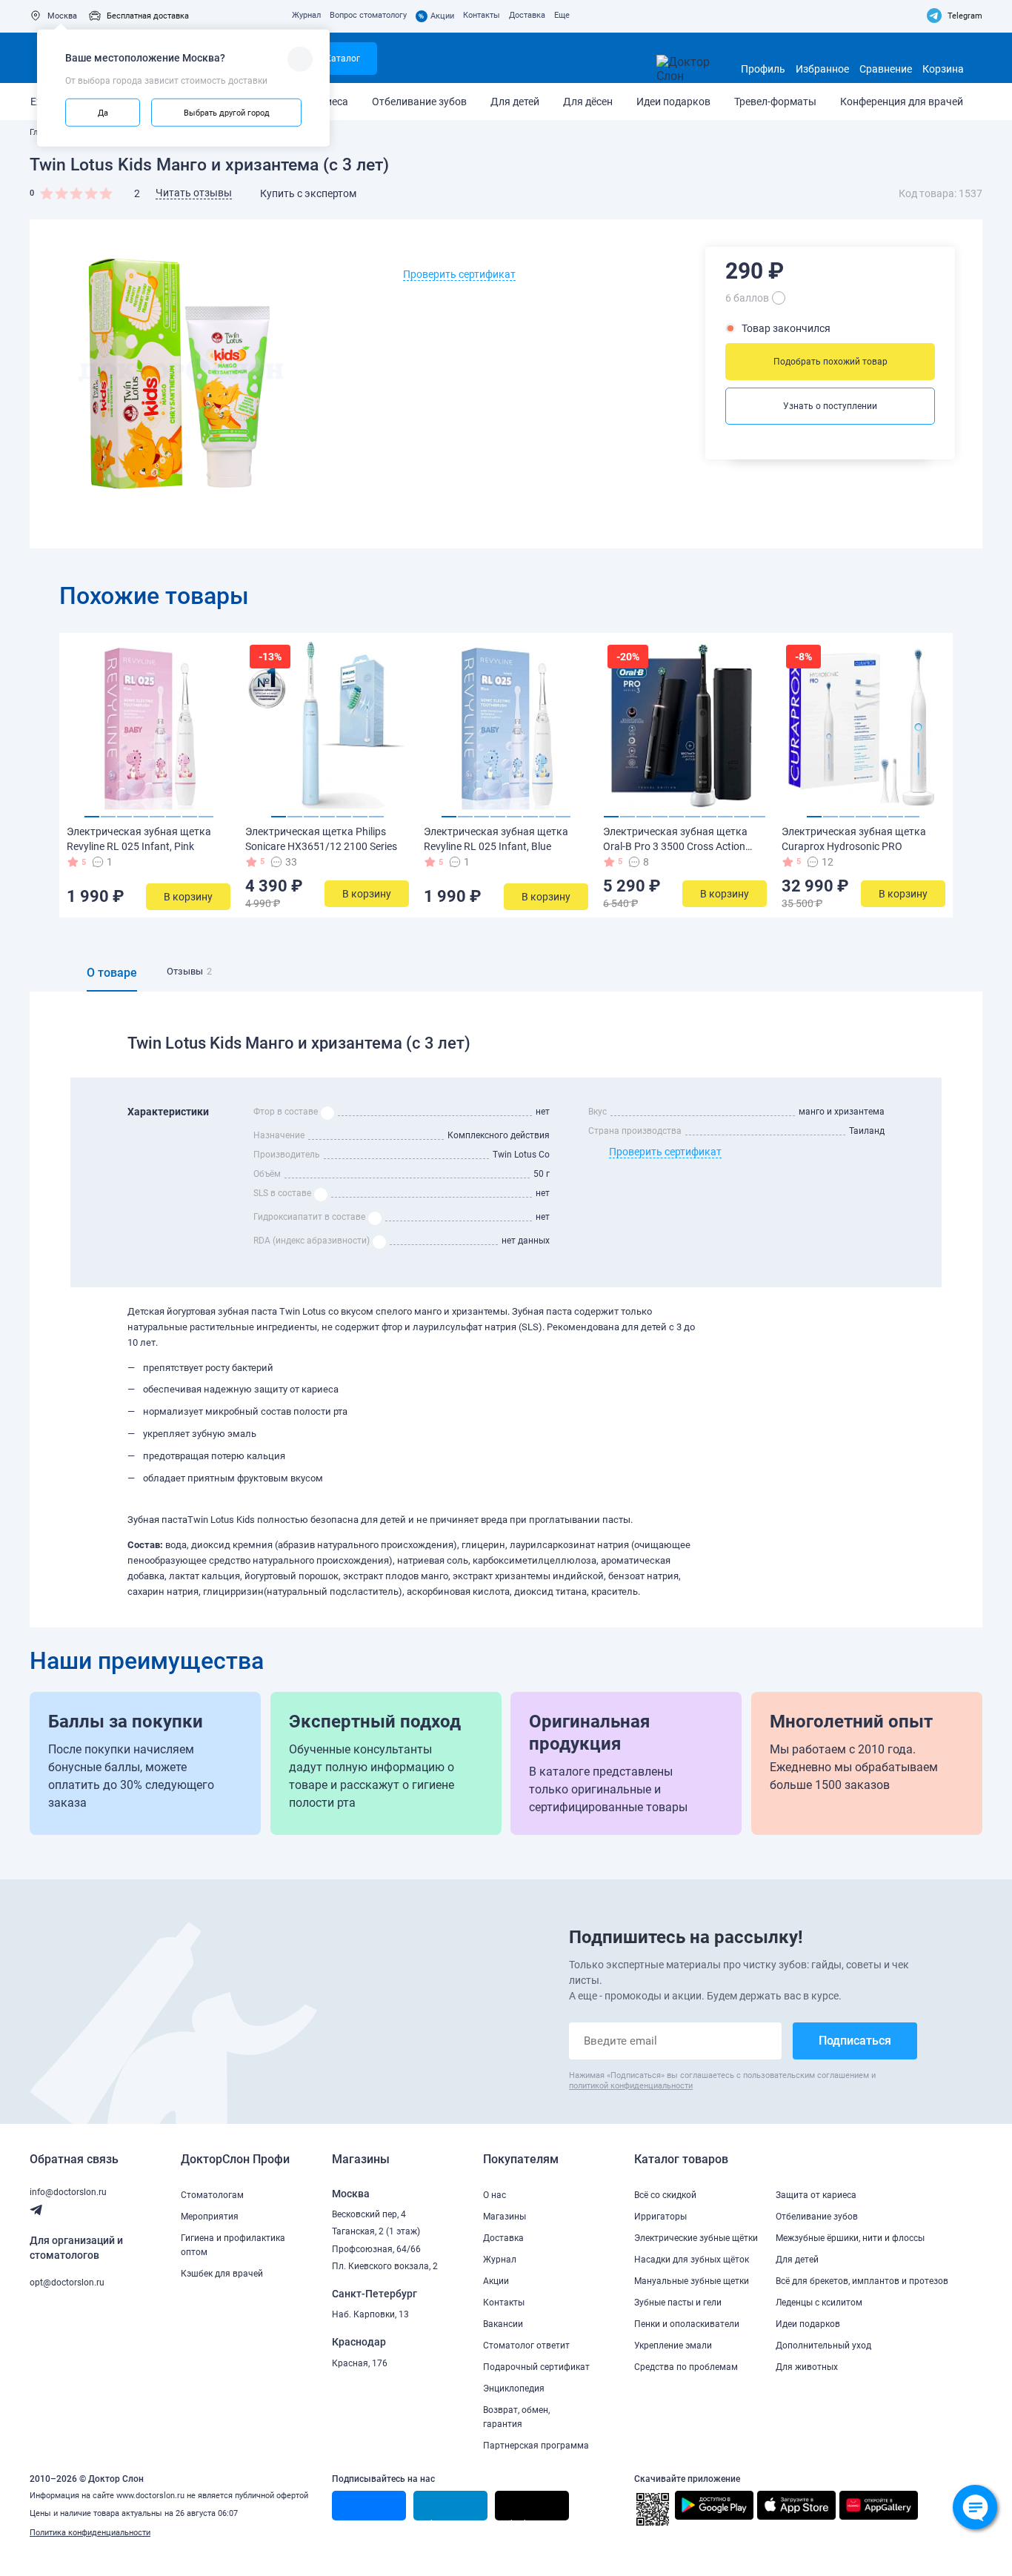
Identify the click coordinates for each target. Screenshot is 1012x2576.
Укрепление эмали (673, 2346)
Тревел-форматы (775, 102)
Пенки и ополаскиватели (687, 2324)
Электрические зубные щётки (696, 2238)
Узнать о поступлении (830, 406)
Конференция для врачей (902, 102)
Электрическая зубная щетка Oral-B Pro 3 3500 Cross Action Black (675, 846)
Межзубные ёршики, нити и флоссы (850, 2238)
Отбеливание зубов (419, 102)
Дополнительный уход (823, 2346)
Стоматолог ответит (526, 2346)
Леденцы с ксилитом (819, 2303)
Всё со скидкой (665, 2195)
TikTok (516, 2520)
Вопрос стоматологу (368, 15)
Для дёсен (588, 102)
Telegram (965, 16)
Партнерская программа (536, 2446)
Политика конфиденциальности (90, 2533)
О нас (495, 2195)
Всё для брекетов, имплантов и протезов (862, 2281)
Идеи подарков (673, 102)
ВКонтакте (360, 2520)
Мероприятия (210, 2217)
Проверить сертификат (459, 274)
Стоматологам (212, 2195)
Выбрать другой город (227, 112)
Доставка (527, 15)
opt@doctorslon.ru (67, 2283)
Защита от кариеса (816, 2195)
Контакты (482, 15)
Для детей (515, 102)
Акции (436, 16)
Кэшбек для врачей (222, 2274)
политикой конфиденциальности (631, 2086)
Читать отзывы (194, 193)
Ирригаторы (660, 2217)
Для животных (807, 2367)
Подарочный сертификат (536, 2367)
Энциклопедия (514, 2389)
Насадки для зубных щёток (692, 2260)
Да (103, 112)
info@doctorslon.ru (68, 2192)
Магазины (505, 2217)
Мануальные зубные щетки (692, 2281)
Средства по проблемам (686, 2367)
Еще (562, 15)
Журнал (306, 15)
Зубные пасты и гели (678, 2303)
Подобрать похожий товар (830, 362)
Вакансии (503, 2324)
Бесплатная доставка (148, 16)
